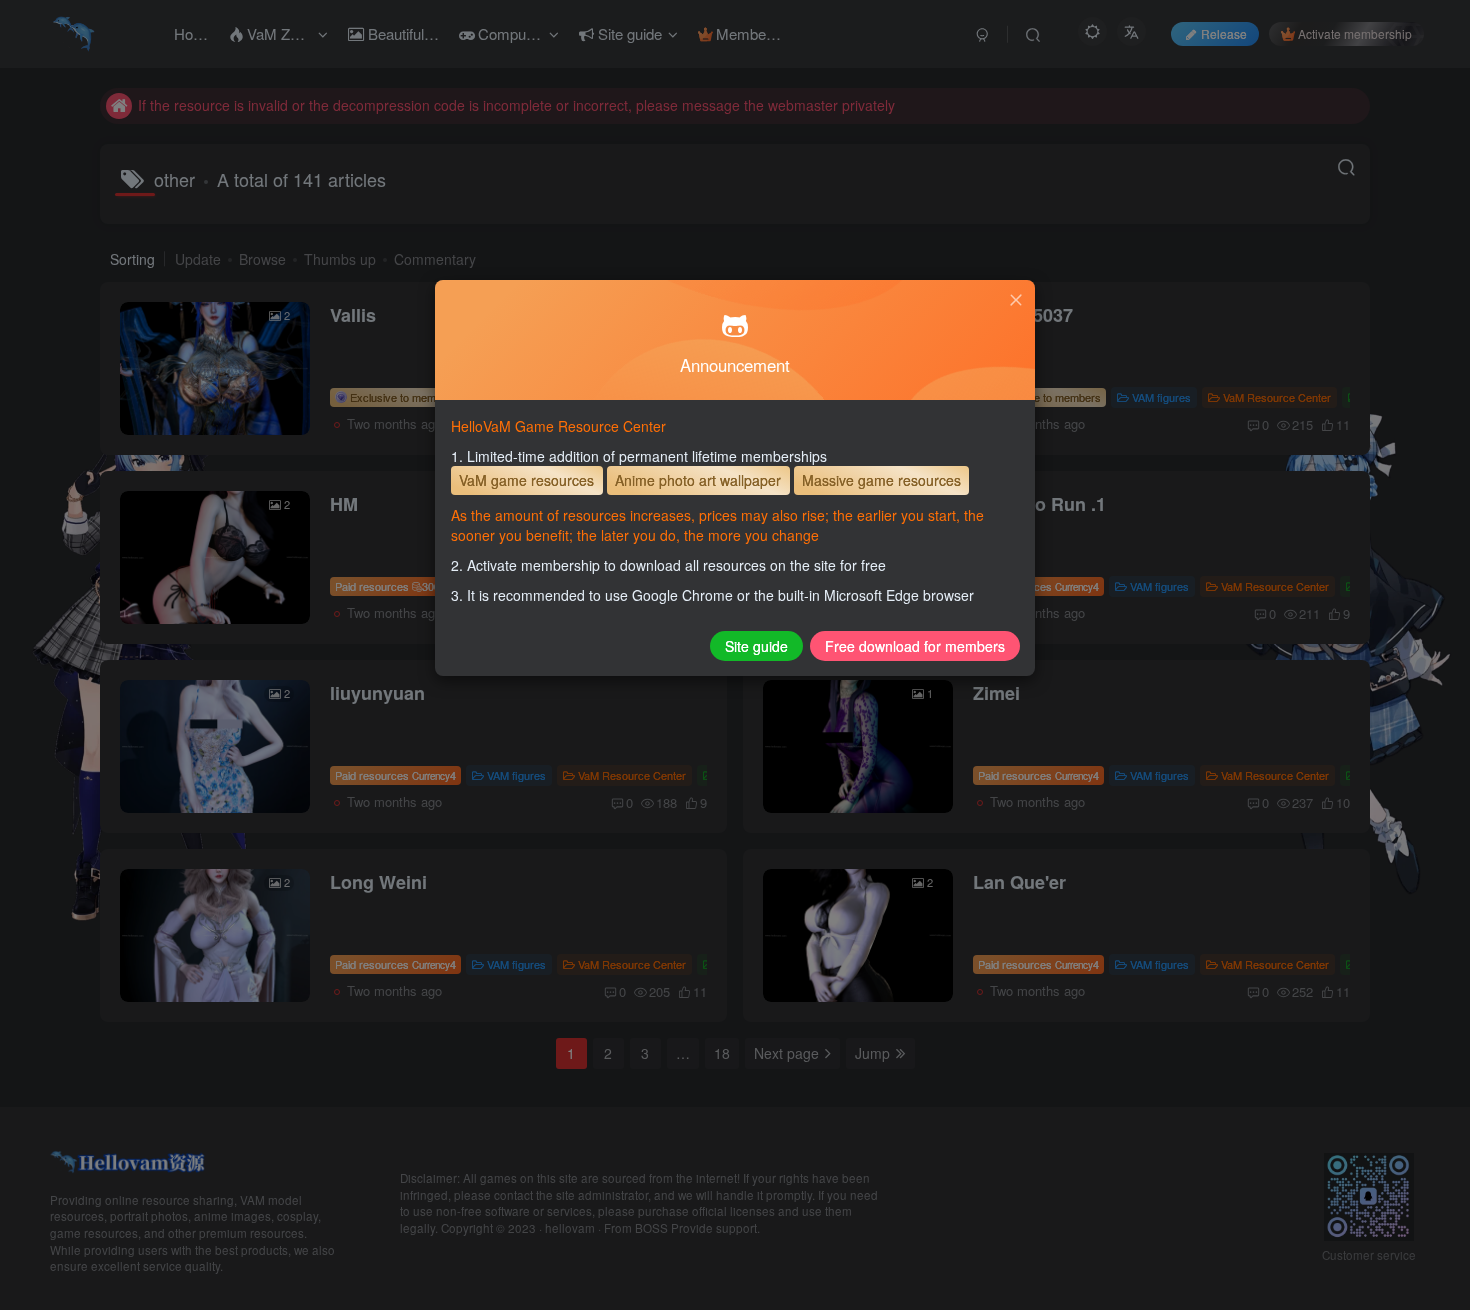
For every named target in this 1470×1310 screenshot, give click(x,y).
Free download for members (915, 646)
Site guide (756, 646)
